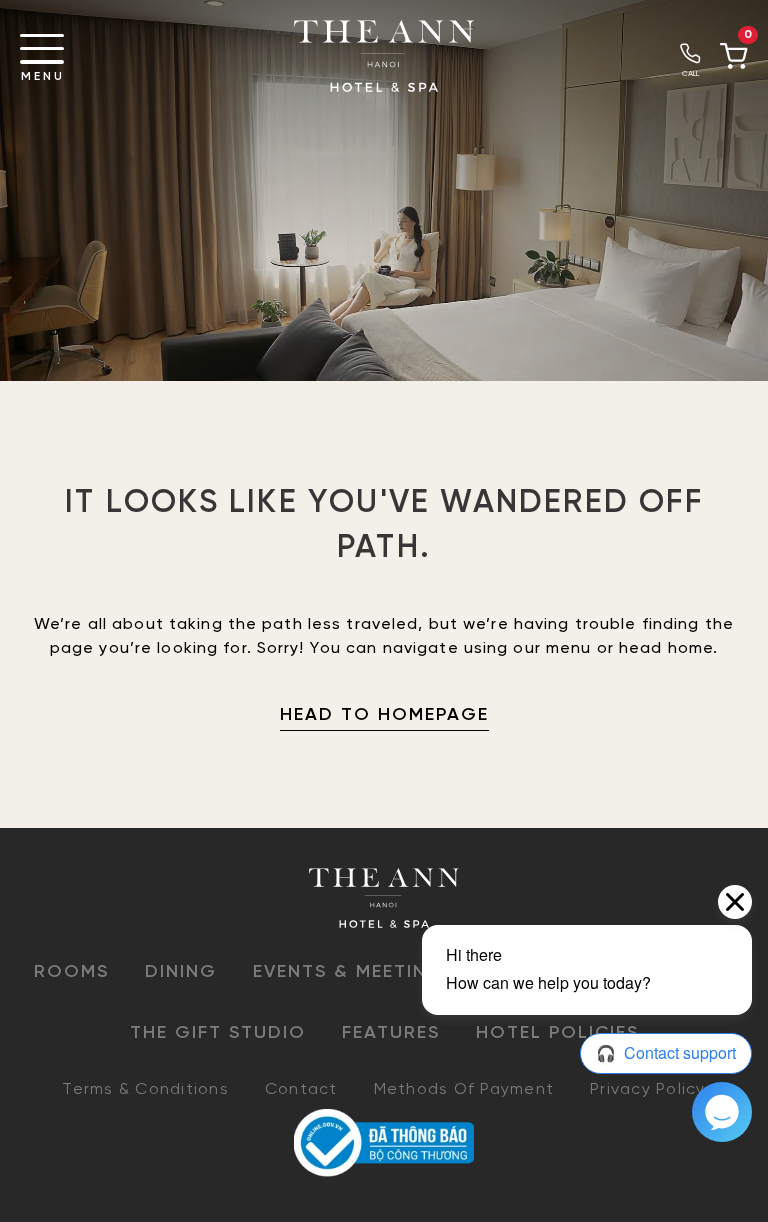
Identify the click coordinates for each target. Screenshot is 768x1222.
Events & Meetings (354, 972)
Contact (301, 1089)
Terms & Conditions (145, 1089)
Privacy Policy (648, 1089)
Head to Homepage (384, 715)
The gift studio (218, 1033)
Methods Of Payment (464, 1089)
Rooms (71, 972)
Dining (181, 972)
